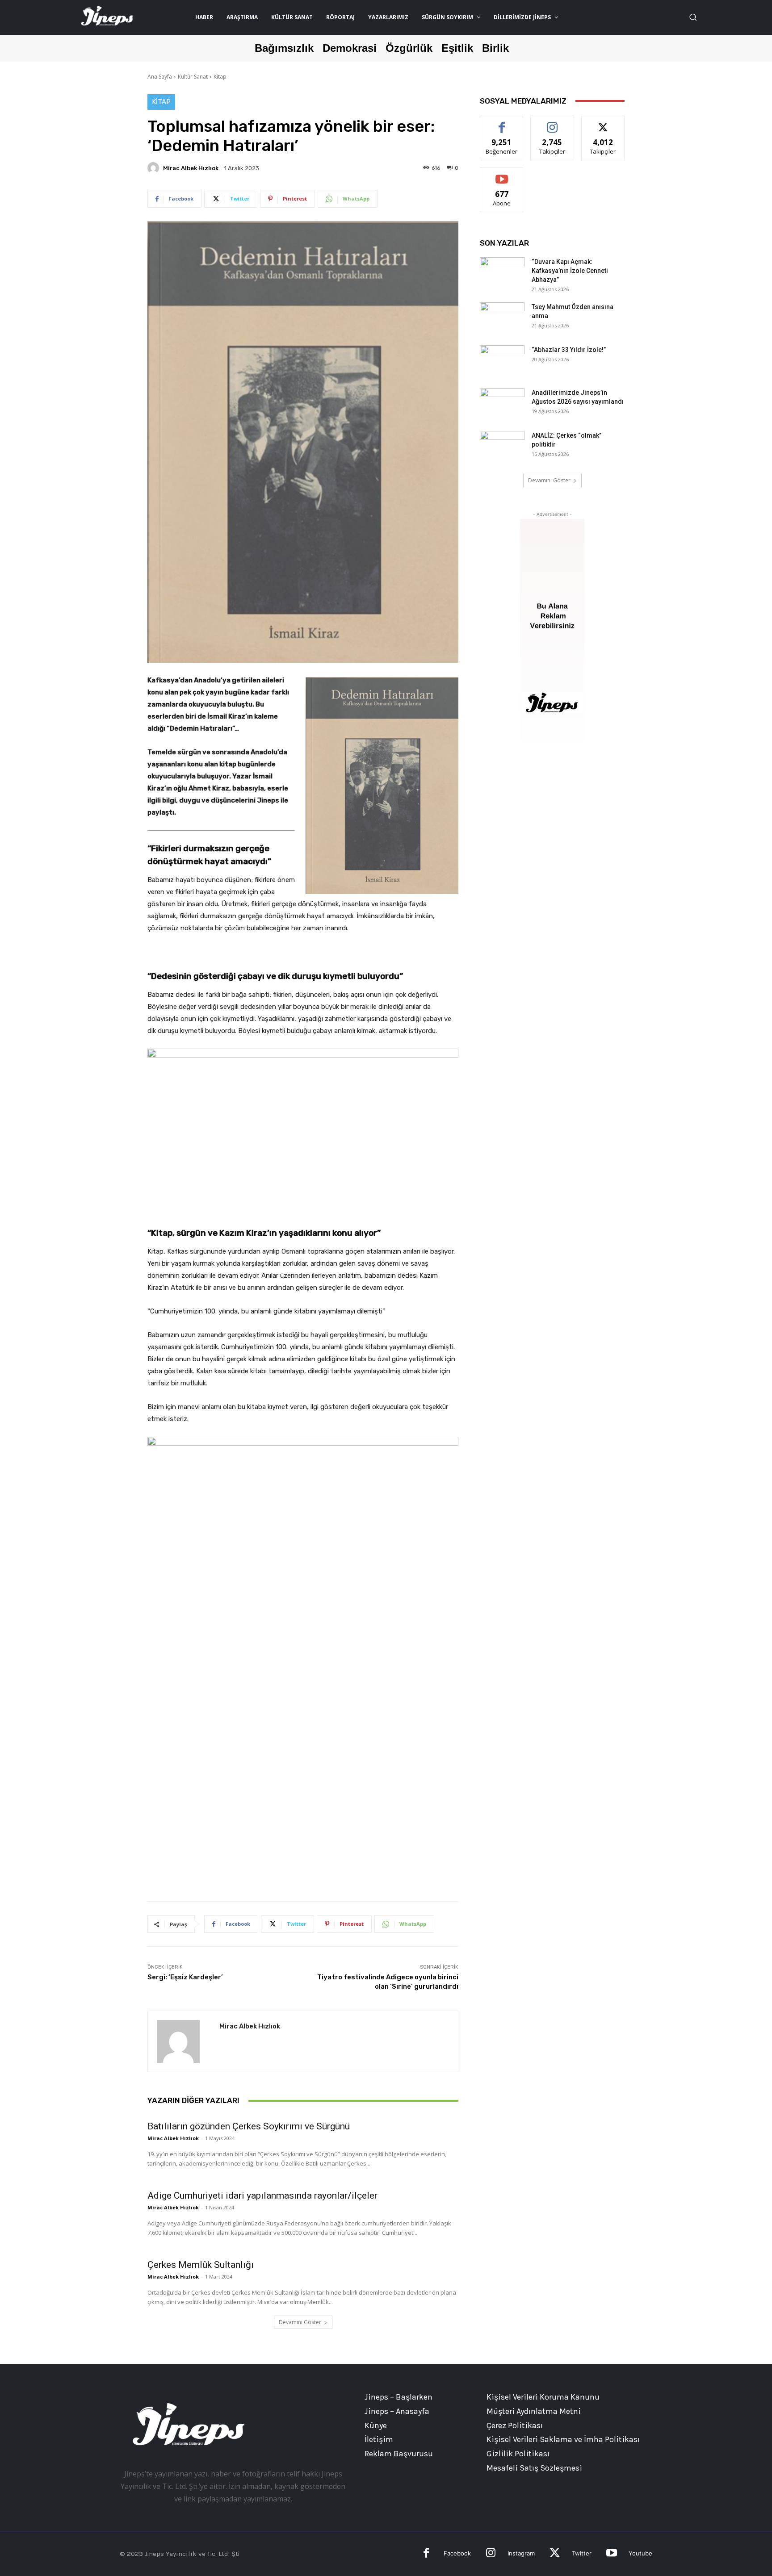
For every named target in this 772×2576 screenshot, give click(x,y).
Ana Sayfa (160, 77)
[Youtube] (611, 2554)
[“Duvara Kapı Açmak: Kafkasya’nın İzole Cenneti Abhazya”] (502, 273)
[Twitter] (555, 2554)
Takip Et (552, 123)
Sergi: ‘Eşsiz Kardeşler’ (185, 1977)
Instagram (521, 2553)
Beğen (502, 123)
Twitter (582, 2553)
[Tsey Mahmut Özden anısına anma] (502, 318)
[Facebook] (426, 2554)
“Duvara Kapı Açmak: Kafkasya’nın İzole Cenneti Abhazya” (570, 271)
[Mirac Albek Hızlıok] (155, 168)
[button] (693, 17)
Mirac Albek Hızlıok (191, 168)
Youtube (640, 2553)
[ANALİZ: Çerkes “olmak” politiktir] (502, 447)
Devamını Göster (300, 2322)
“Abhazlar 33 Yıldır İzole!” (569, 350)
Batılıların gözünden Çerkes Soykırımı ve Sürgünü (249, 2126)
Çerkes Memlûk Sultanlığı (201, 2265)
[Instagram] (491, 2554)
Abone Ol (502, 174)
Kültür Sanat (193, 77)
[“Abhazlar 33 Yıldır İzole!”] (502, 361)
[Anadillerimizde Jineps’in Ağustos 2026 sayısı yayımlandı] (502, 404)
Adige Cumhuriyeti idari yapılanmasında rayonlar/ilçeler (262, 2195)
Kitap (220, 77)
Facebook (457, 2553)
